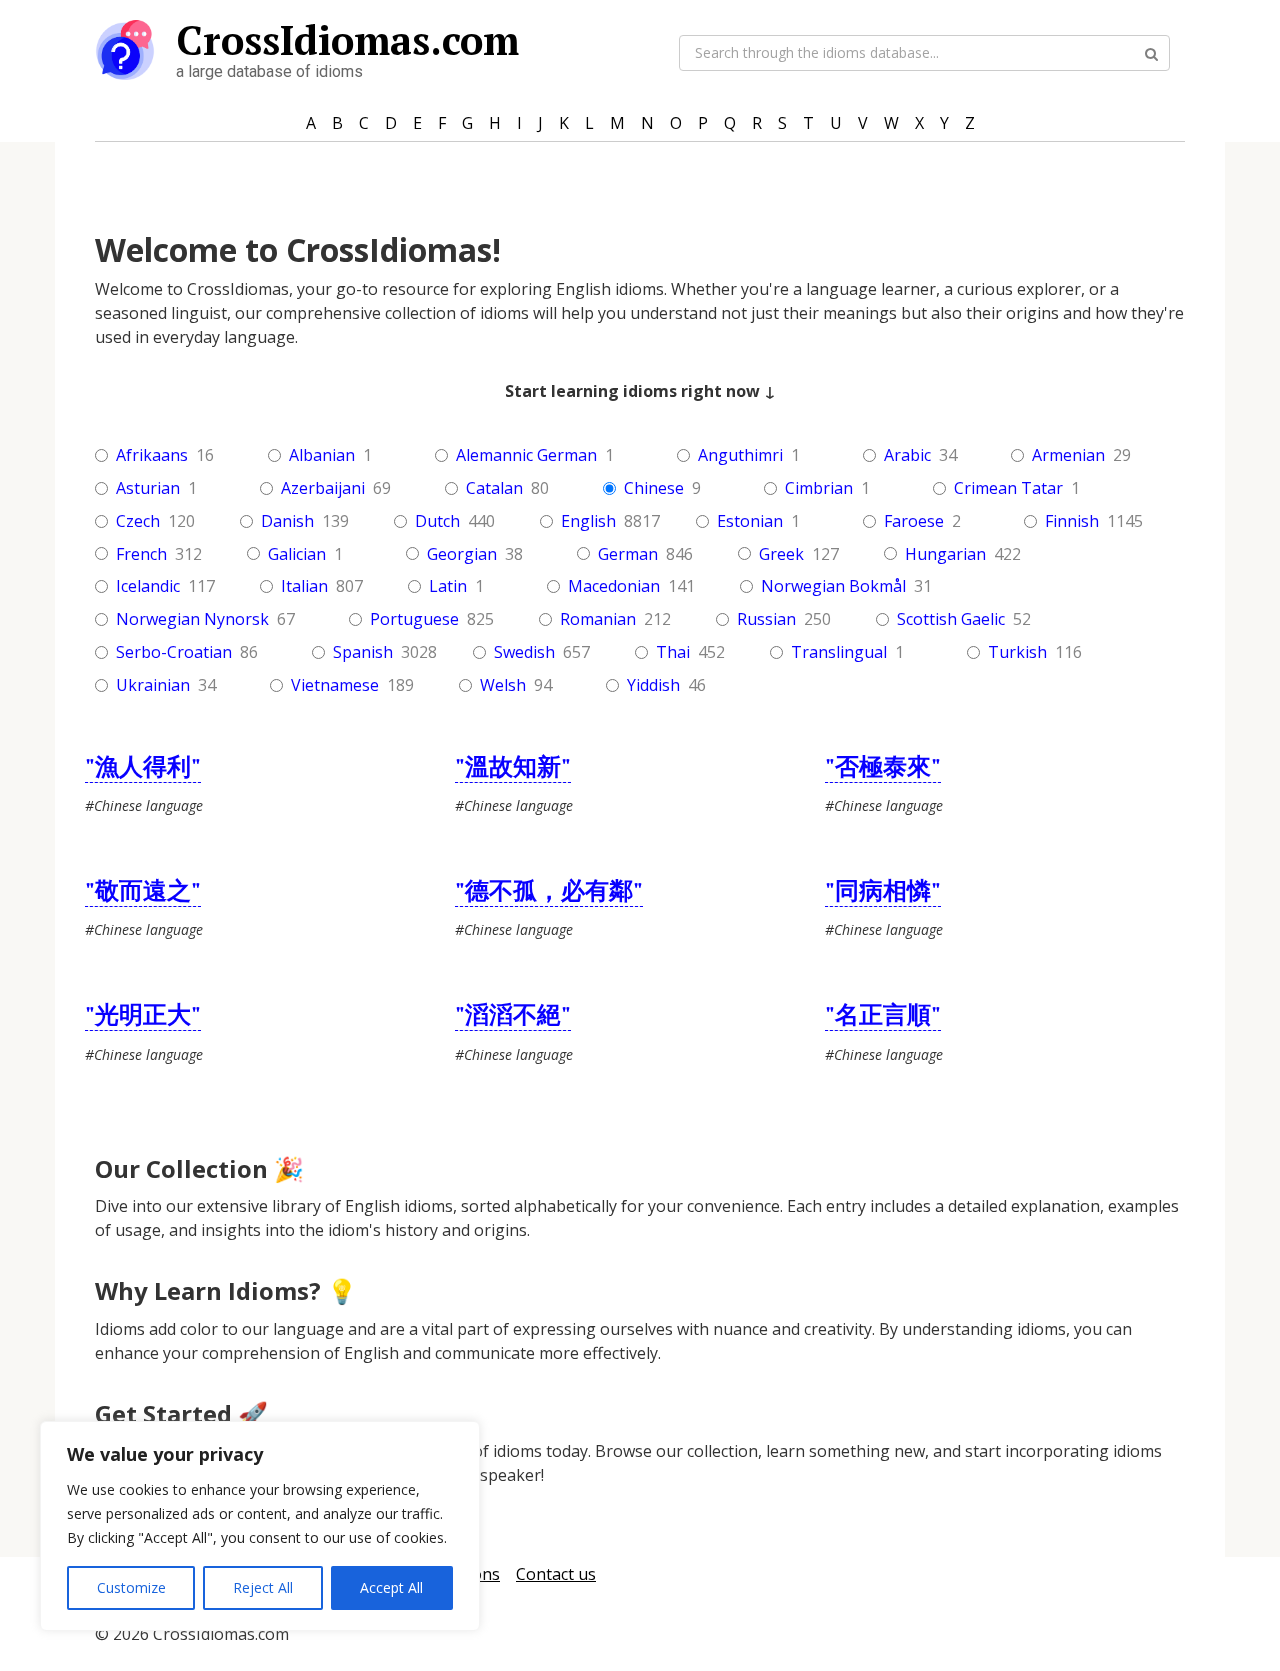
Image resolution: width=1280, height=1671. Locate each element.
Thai (673, 652)
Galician (297, 554)
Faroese (914, 521)
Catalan (494, 488)
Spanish (363, 652)
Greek (781, 554)
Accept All (391, 1587)
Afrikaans (152, 455)
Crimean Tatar (1008, 488)
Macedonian (614, 586)
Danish (287, 521)
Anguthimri (740, 455)
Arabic (907, 455)
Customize (131, 1587)
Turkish (1017, 652)
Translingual (839, 652)
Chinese (654, 488)
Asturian (148, 488)
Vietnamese (335, 685)
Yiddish (653, 685)
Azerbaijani (323, 488)
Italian (304, 586)
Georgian (462, 554)
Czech (138, 521)
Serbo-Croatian (174, 652)
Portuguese (414, 619)
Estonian (750, 521)
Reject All (263, 1587)
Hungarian (945, 554)
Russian (766, 619)
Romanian (598, 619)
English (588, 521)
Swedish (524, 652)
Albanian (322, 455)
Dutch (437, 521)
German (628, 554)
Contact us (556, 1574)
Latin (448, 586)
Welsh (503, 685)
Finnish (1072, 521)
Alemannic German (526, 455)
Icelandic (148, 586)
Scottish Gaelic (951, 619)
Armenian (1068, 455)
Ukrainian (153, 685)
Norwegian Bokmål (833, 586)
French (141, 554)
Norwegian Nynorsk (192, 619)
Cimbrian (819, 488)
